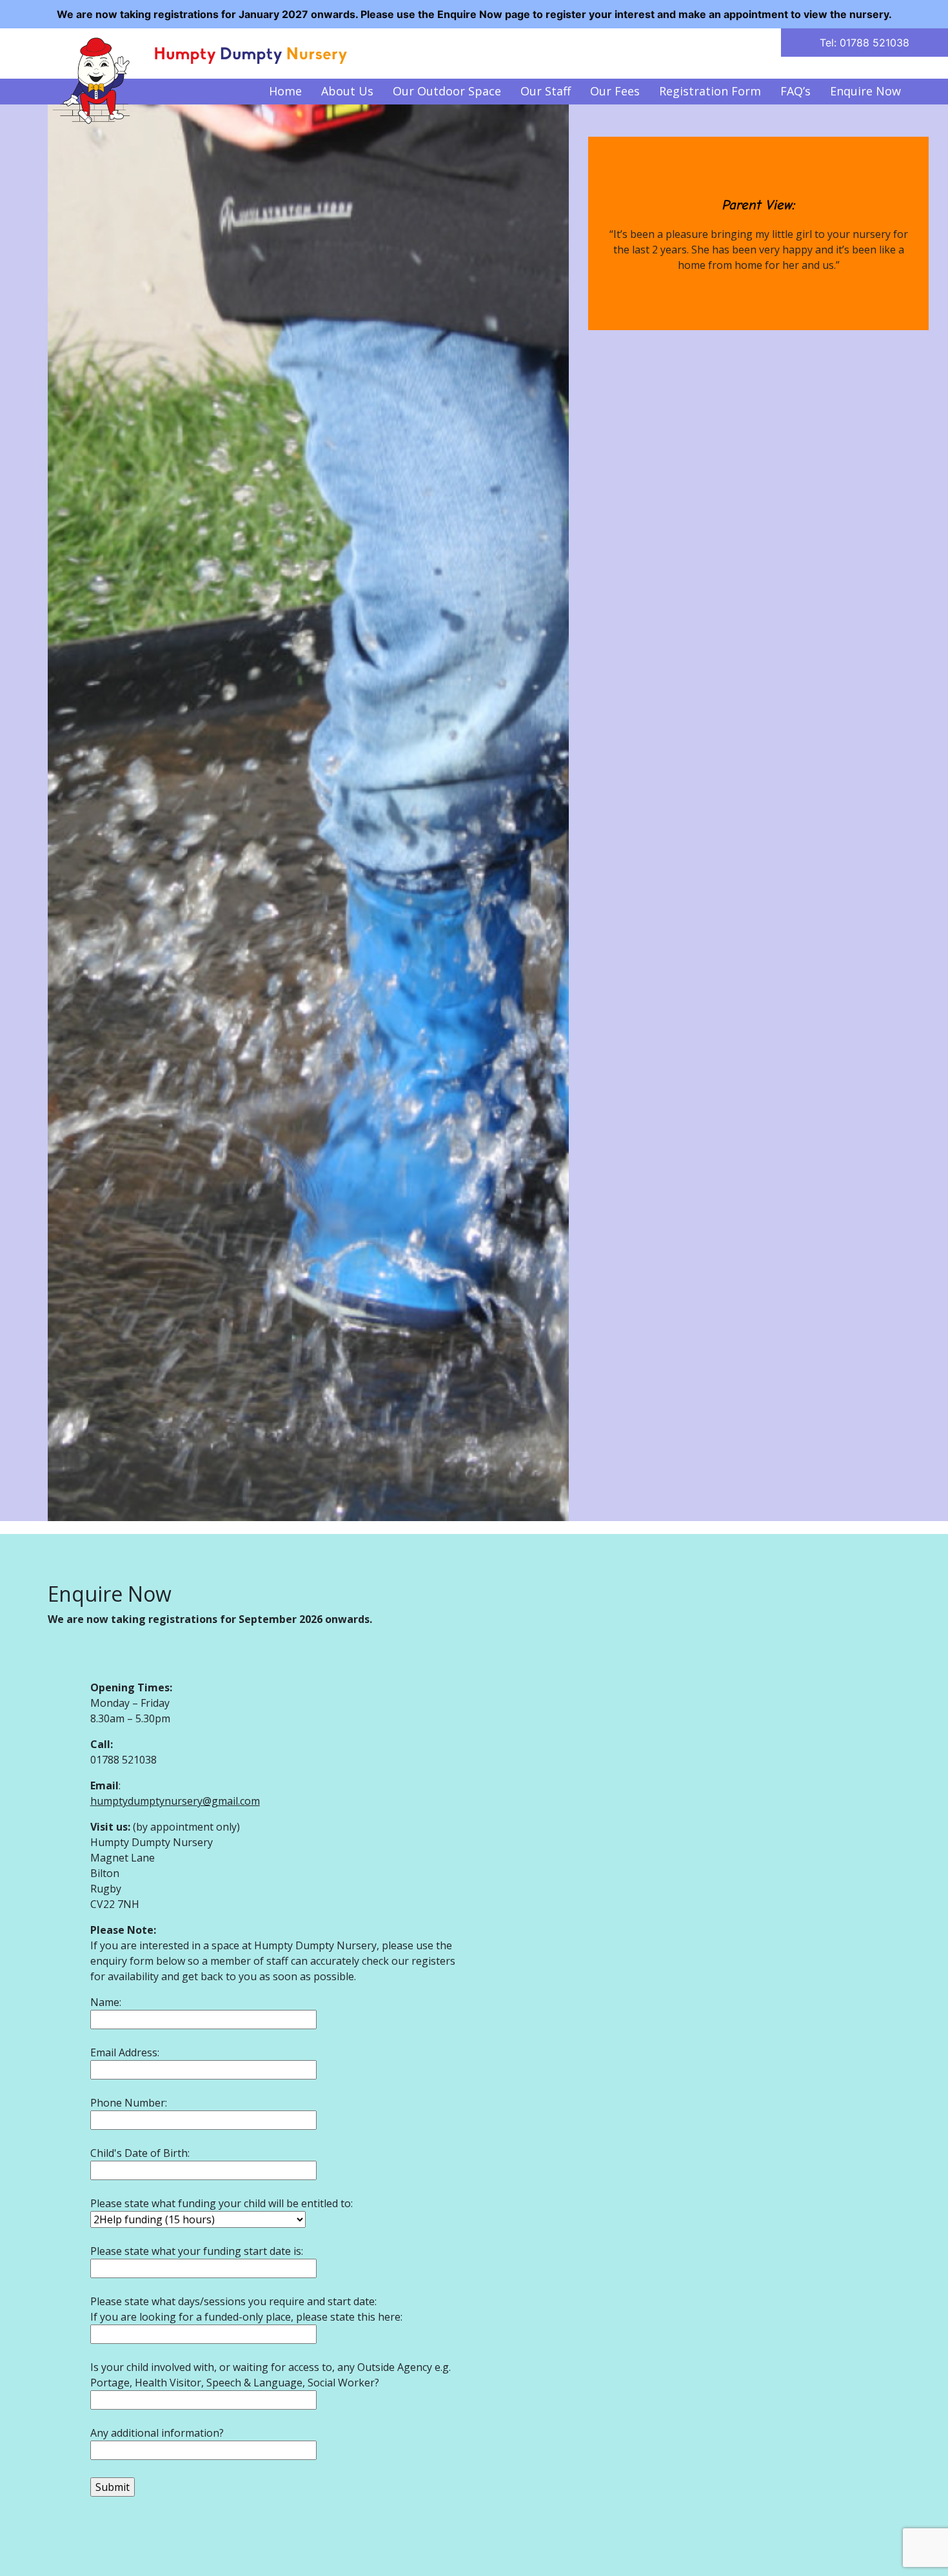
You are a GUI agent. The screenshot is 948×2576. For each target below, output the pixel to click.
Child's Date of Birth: (140, 2153)
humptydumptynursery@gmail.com (175, 1801)
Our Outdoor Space (447, 91)
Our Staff (546, 91)
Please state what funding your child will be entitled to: (222, 2203)
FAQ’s (795, 91)
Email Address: (125, 2052)
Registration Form (710, 91)
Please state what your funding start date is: (197, 2251)
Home (285, 91)
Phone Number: (129, 2103)
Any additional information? (157, 2433)
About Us (347, 91)
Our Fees (615, 91)
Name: (106, 2002)
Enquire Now (865, 91)
